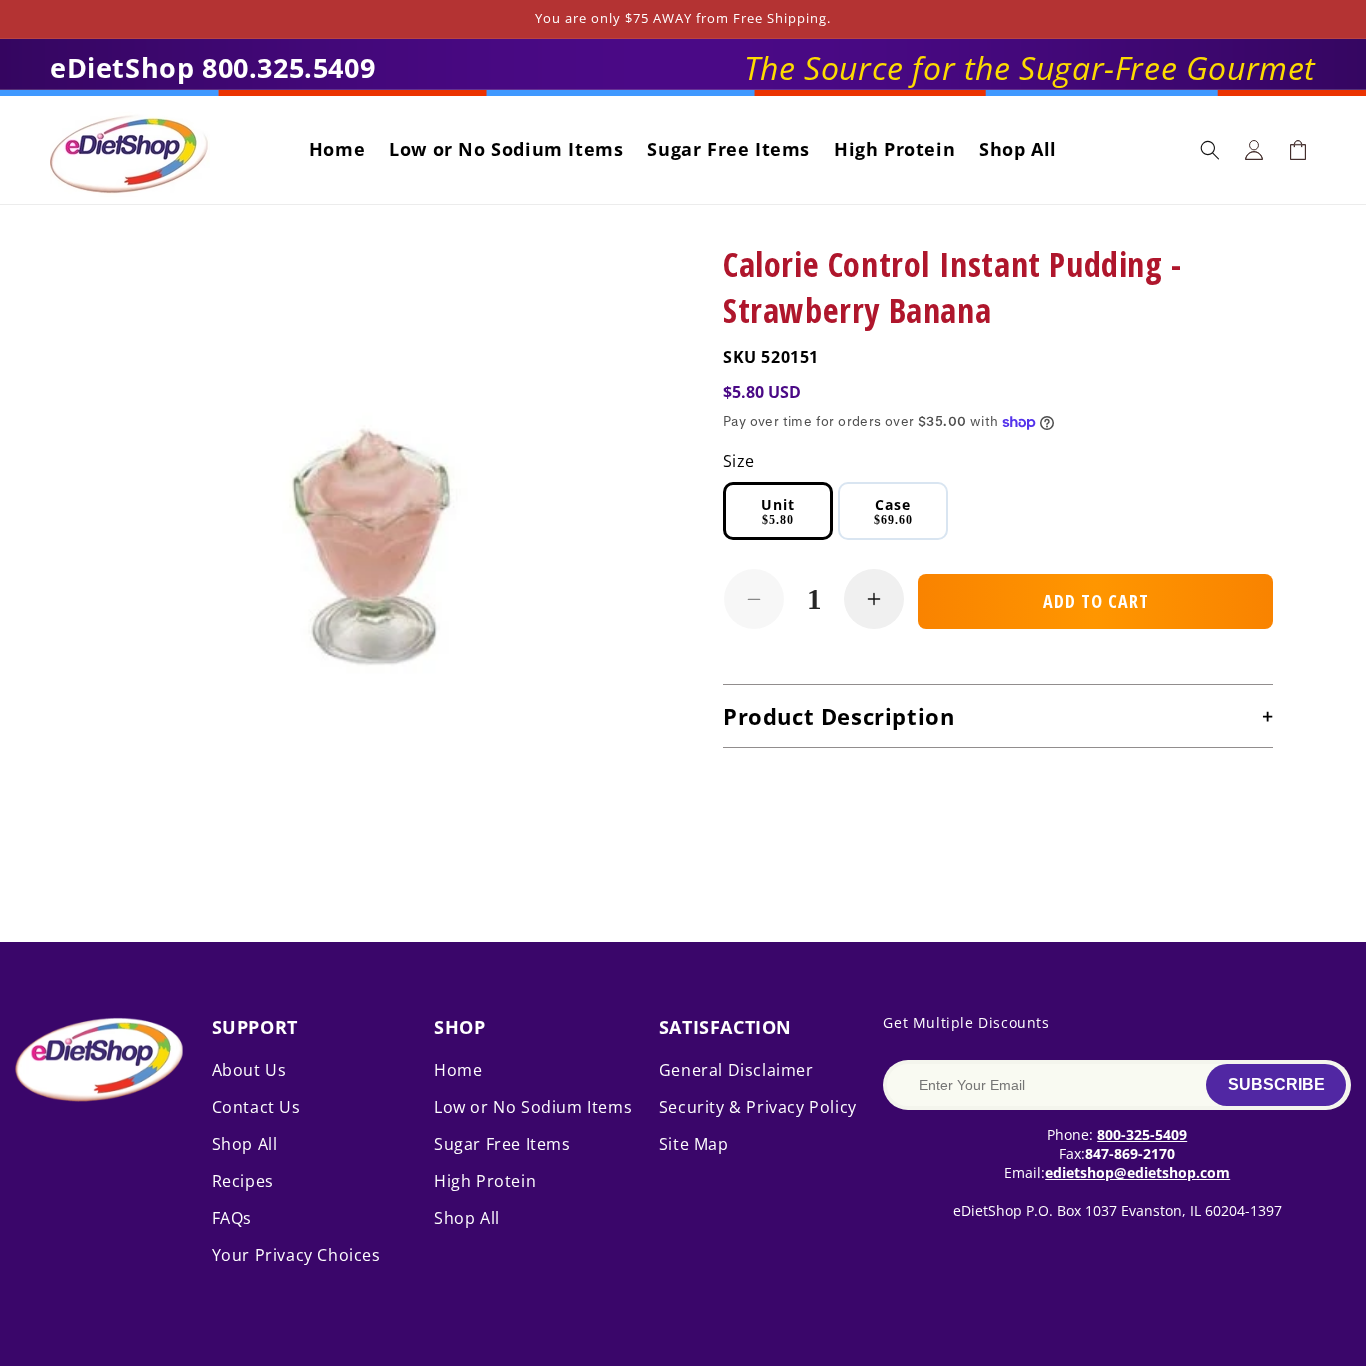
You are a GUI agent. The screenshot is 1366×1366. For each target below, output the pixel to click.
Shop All (245, 1144)
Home (458, 1070)
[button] (1210, 150)
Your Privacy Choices (296, 1255)
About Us (249, 1070)
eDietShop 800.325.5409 (212, 67)
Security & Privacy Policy (758, 1107)
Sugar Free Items (502, 1144)
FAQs (232, 1218)
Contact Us (256, 1107)
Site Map (694, 1144)
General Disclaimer (736, 1070)
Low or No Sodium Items (533, 1107)
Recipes (243, 1181)
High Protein (485, 1181)
